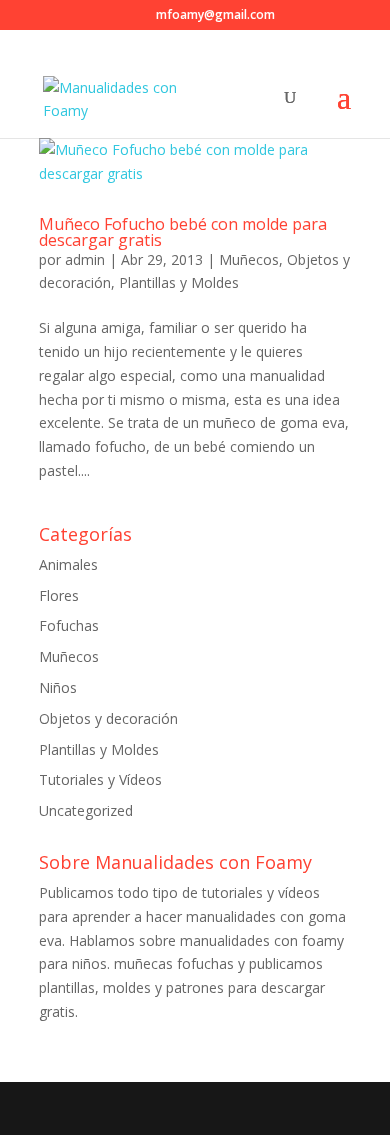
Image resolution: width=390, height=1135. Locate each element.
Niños (58, 687)
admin (85, 259)
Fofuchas (69, 625)
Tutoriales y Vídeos (100, 779)
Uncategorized (86, 810)
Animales (68, 564)
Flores (59, 595)
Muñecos (249, 259)
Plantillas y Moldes (179, 282)
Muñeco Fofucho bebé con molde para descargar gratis (183, 232)
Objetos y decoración (108, 718)
